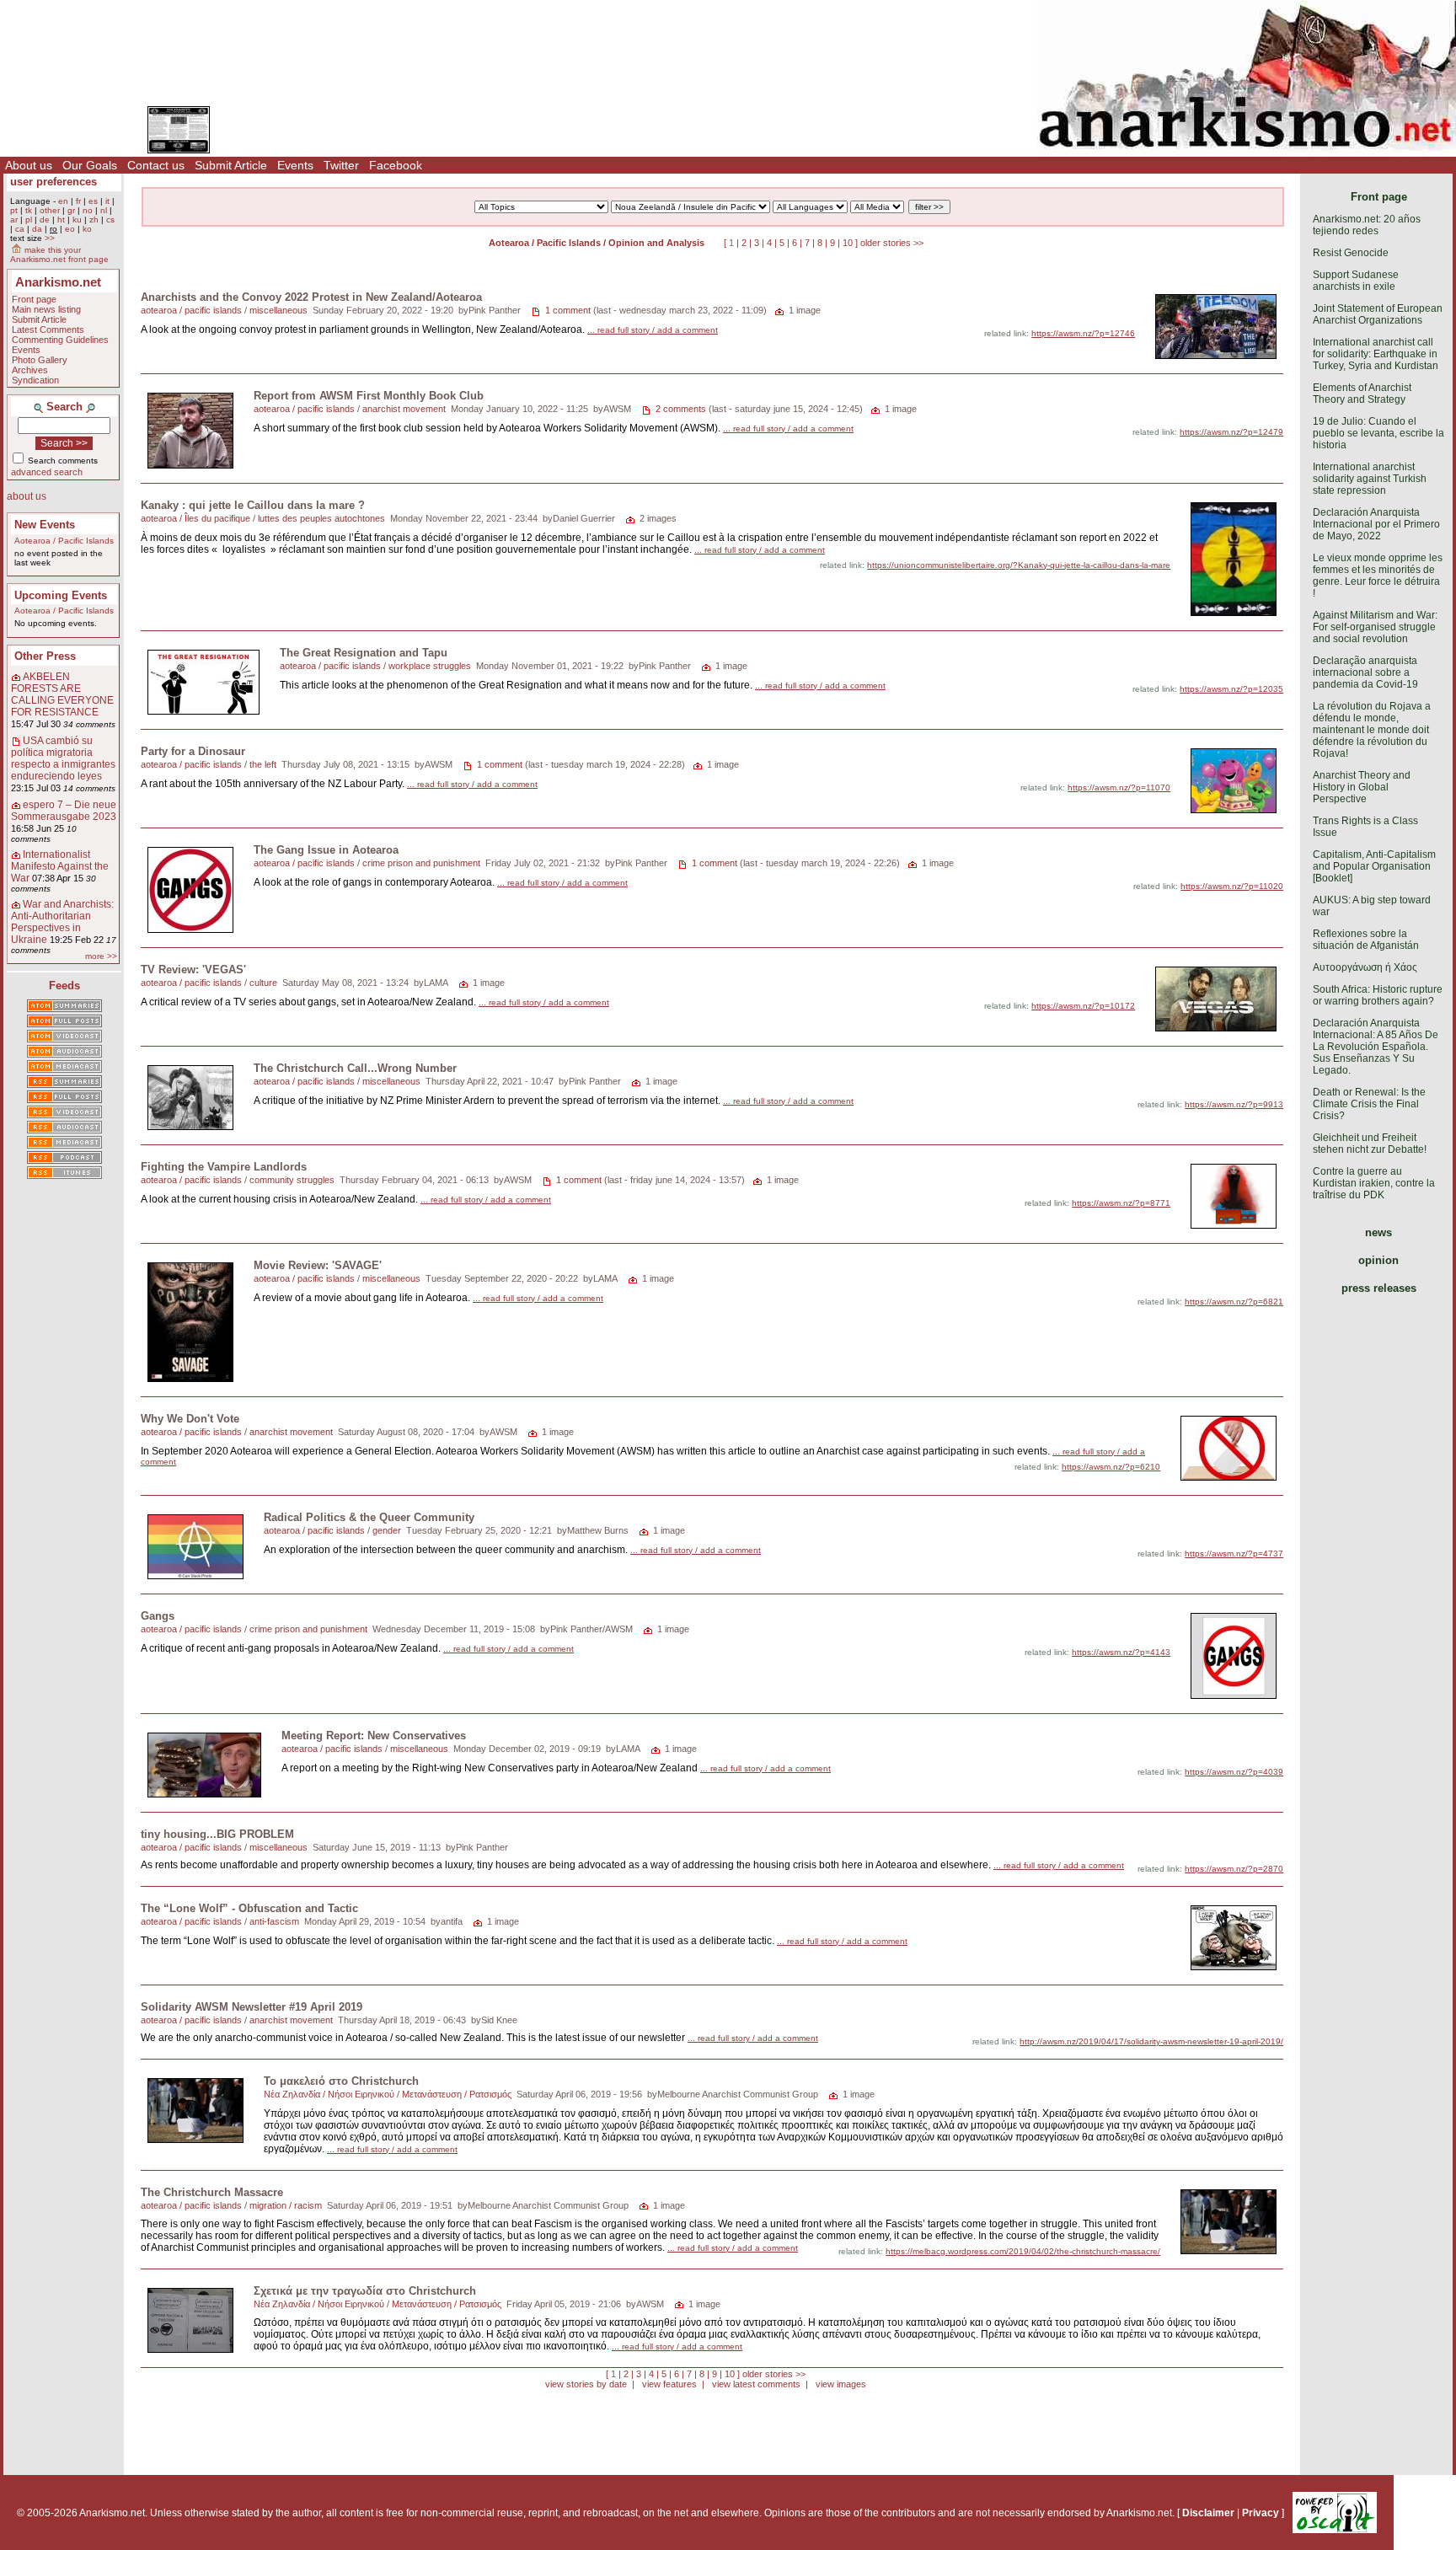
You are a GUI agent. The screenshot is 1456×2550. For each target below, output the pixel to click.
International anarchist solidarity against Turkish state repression (1370, 479)
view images (841, 2384)
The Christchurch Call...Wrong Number (355, 1068)
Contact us (156, 165)
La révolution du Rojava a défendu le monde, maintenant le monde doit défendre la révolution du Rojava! (1372, 730)
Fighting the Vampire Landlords (224, 1167)
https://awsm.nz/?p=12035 (1231, 689)
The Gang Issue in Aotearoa (326, 850)
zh (94, 220)
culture (263, 983)
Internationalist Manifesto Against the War (60, 866)
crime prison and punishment (421, 863)
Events (295, 165)
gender (387, 1530)
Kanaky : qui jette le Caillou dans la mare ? (253, 505)
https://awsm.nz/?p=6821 (1234, 1302)
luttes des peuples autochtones (321, 518)
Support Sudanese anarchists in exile (1356, 281)
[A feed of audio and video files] (64, 1068)
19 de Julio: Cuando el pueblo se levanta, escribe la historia (1378, 433)
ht (61, 220)
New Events (45, 525)
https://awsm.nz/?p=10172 (1083, 1006)
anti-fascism (274, 1921)
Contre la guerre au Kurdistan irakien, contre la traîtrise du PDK (1374, 1183)
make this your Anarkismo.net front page (59, 254)
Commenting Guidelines (60, 340)
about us (27, 496)
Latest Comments (48, 329)
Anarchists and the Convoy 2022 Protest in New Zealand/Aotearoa (311, 297)
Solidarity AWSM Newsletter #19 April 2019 (252, 2007)
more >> (101, 956)
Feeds (64, 986)
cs (110, 220)
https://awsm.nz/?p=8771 (1121, 1203)
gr (71, 210)
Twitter (341, 165)
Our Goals (90, 165)
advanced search (47, 472)
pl (29, 220)
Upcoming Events (61, 595)
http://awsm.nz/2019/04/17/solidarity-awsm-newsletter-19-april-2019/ (1151, 2041)
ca (20, 229)
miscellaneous (278, 310)
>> (50, 238)
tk (29, 210)
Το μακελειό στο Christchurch (341, 2081)
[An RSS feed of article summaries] (64, 1083)
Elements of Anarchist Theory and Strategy (1362, 394)
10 (848, 243)
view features (669, 2384)
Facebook (396, 165)
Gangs (158, 1616)
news (1378, 1232)
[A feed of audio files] (64, 1053)
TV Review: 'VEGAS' (193, 970)
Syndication (35, 380)
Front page (34, 299)
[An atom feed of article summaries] (64, 1007)
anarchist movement (404, 409)
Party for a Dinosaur (193, 751)
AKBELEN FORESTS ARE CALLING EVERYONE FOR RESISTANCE (62, 694)
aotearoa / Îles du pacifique (195, 518)
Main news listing (46, 309)
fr (78, 201)
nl (104, 210)
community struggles (292, 1180)
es (93, 201)
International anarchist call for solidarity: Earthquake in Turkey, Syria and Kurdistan (1376, 354)
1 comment (568, 310)
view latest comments (756, 2384)
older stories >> (892, 243)
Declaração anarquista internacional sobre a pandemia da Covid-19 (1365, 672)
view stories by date (586, 2384)
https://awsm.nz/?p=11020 (1232, 886)
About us (29, 165)
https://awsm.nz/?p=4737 (1234, 1554)
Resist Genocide (1351, 253)
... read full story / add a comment (653, 330)
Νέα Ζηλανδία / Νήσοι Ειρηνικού (329, 2094)
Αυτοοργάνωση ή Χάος (1365, 967)
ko (87, 229)
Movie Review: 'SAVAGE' (318, 1265)
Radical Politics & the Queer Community (369, 1517)
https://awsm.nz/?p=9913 (1234, 1104)
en (63, 201)
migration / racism (286, 2205)
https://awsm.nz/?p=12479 (1231, 432)
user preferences (54, 182)
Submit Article (231, 165)
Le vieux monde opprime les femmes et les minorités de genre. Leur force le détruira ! (1378, 576)
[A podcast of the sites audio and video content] (64, 1159)
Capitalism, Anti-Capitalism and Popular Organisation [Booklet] (1374, 866)
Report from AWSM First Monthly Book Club (369, 396)
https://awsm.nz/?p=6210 (1111, 1467)
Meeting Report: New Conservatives (374, 1736)
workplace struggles (430, 666)
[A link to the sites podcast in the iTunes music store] (64, 1174)
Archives (30, 370)
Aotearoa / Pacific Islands (64, 541)
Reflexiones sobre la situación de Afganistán (1366, 940)
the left (263, 764)
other (50, 210)
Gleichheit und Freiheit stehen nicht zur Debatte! (1370, 1144)
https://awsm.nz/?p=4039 (1234, 1772)
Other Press (45, 656)
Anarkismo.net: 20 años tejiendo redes (1367, 225)
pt (14, 210)
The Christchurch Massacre (212, 2192)
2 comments (681, 409)
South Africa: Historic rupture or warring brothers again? (1378, 995)
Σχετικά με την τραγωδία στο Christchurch (365, 2291)
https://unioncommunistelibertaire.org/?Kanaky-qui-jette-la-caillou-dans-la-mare (1019, 565)
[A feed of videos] (64, 1037)
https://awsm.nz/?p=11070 (1119, 787)
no (88, 210)
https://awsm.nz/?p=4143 (1121, 1652)
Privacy (1261, 2513)
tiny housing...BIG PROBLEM (217, 1834)
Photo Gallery (40, 360)
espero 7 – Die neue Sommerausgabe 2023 (64, 811)
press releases (1379, 1288)
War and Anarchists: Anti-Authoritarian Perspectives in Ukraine (62, 922)
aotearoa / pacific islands (191, 310)
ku (77, 220)
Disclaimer (1208, 2513)
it (107, 201)
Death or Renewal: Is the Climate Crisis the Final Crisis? (1369, 1104)
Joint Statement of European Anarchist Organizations (1378, 314)
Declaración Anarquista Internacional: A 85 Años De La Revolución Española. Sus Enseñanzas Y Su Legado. (1376, 1047)
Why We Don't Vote (190, 1419)
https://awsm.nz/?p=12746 (1083, 333)
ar (14, 220)
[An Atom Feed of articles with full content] (64, 1022)
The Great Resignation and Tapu (364, 653)
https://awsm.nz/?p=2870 (1234, 1869)
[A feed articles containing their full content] (64, 1098)
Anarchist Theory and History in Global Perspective (1362, 787)
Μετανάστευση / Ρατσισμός (457, 2094)
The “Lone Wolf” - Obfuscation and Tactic (249, 1908)
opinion (1378, 1260)
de (45, 220)
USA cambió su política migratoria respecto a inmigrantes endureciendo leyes (63, 758)
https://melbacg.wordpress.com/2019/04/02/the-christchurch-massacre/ (1023, 2251)
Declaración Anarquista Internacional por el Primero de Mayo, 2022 (1376, 524)
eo (70, 229)
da (37, 229)
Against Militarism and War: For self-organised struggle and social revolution (1375, 627)
